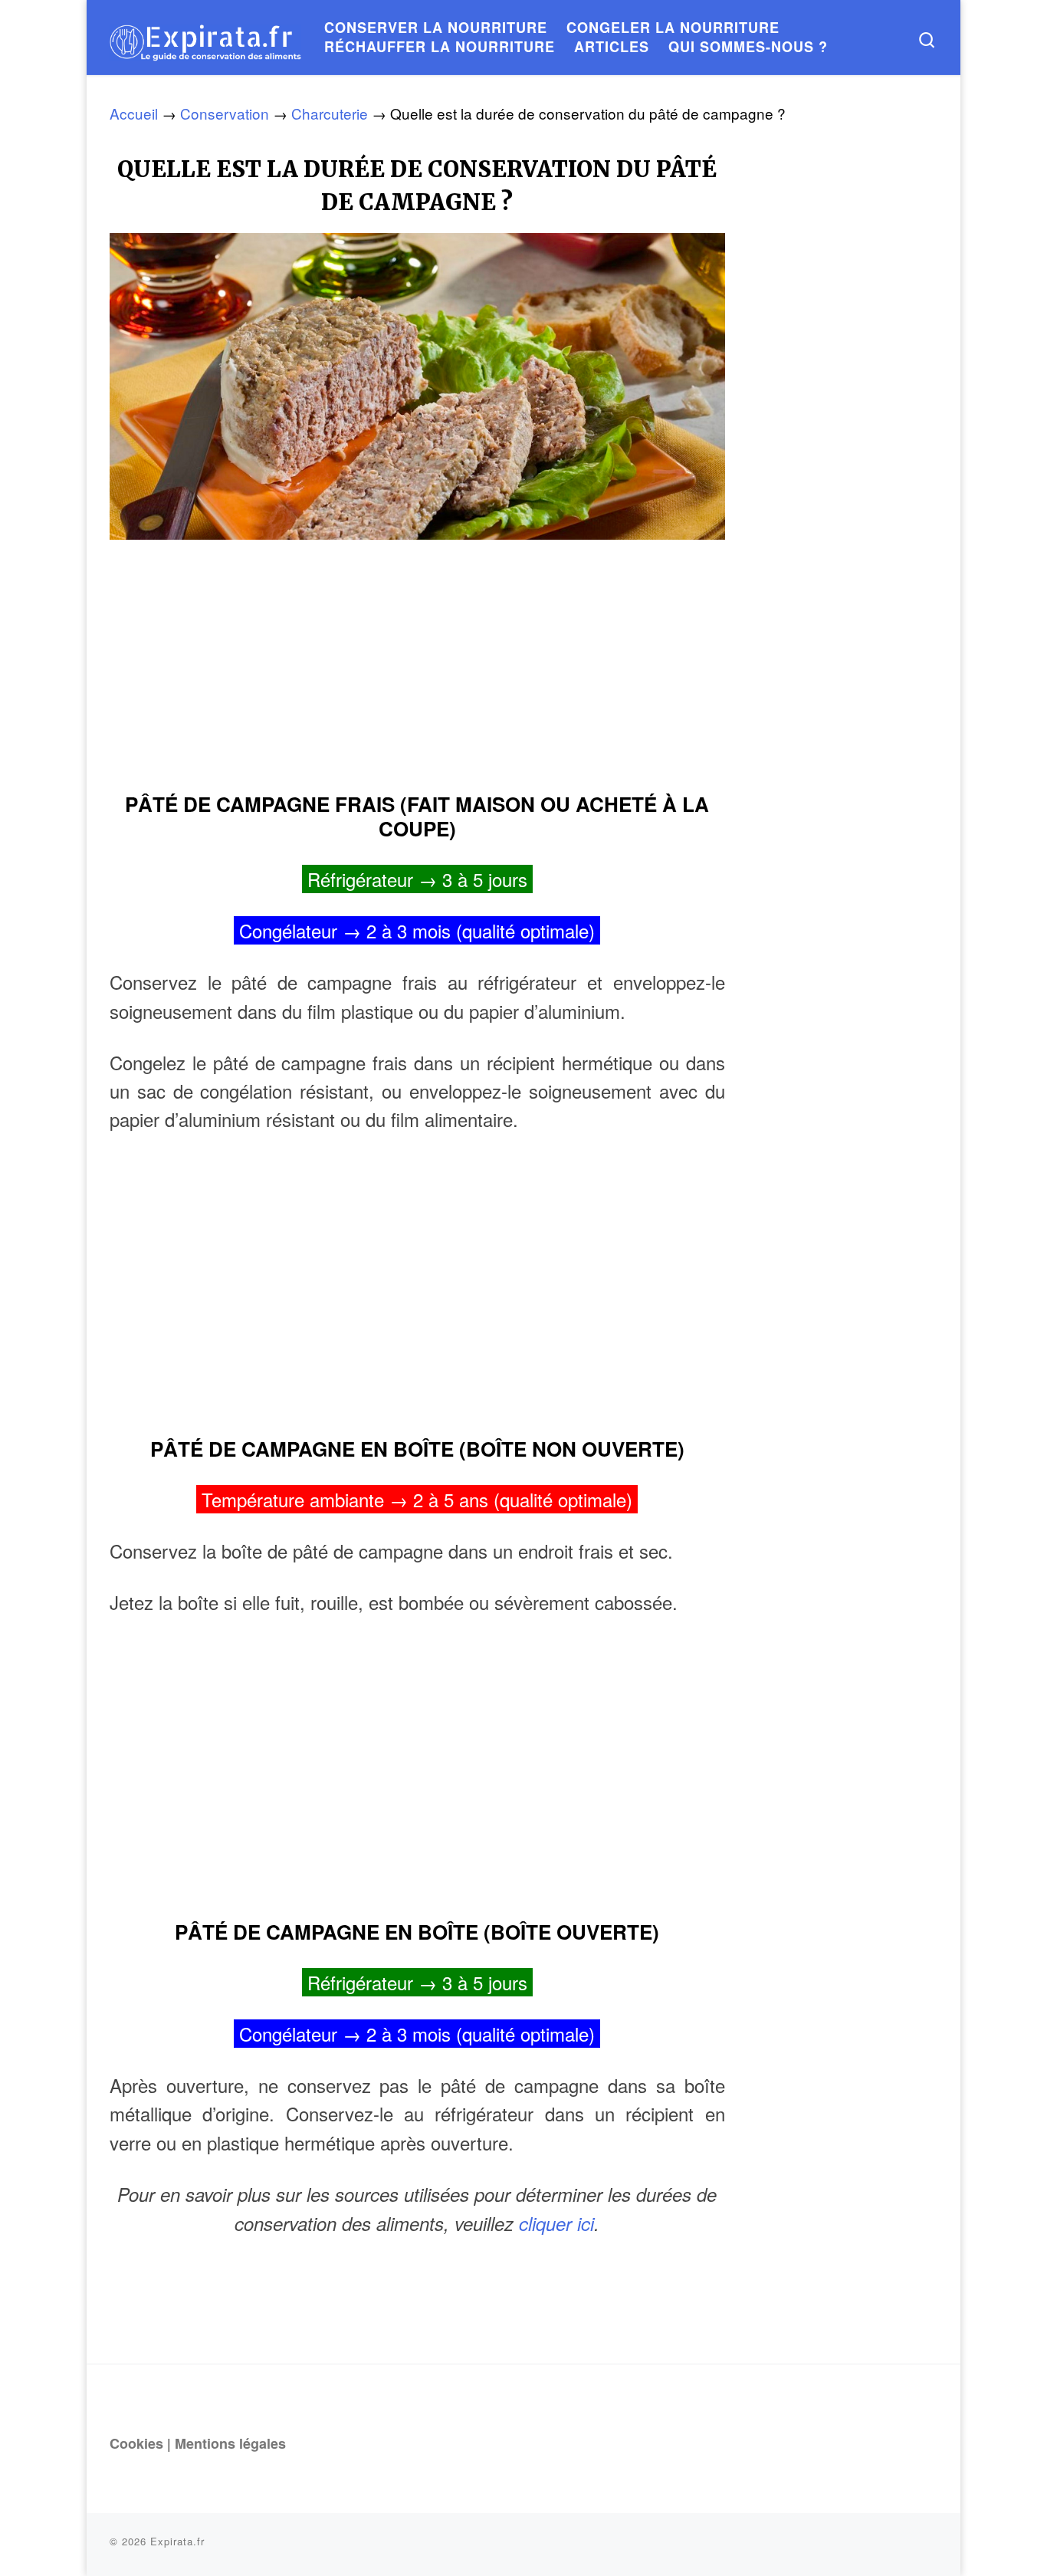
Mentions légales (230, 2443)
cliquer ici (556, 2223)
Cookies (136, 2443)
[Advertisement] (417, 659)
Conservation (225, 113)
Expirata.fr (177, 2541)
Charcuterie (330, 113)
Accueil (134, 113)
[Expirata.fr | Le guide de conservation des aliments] (205, 37)
